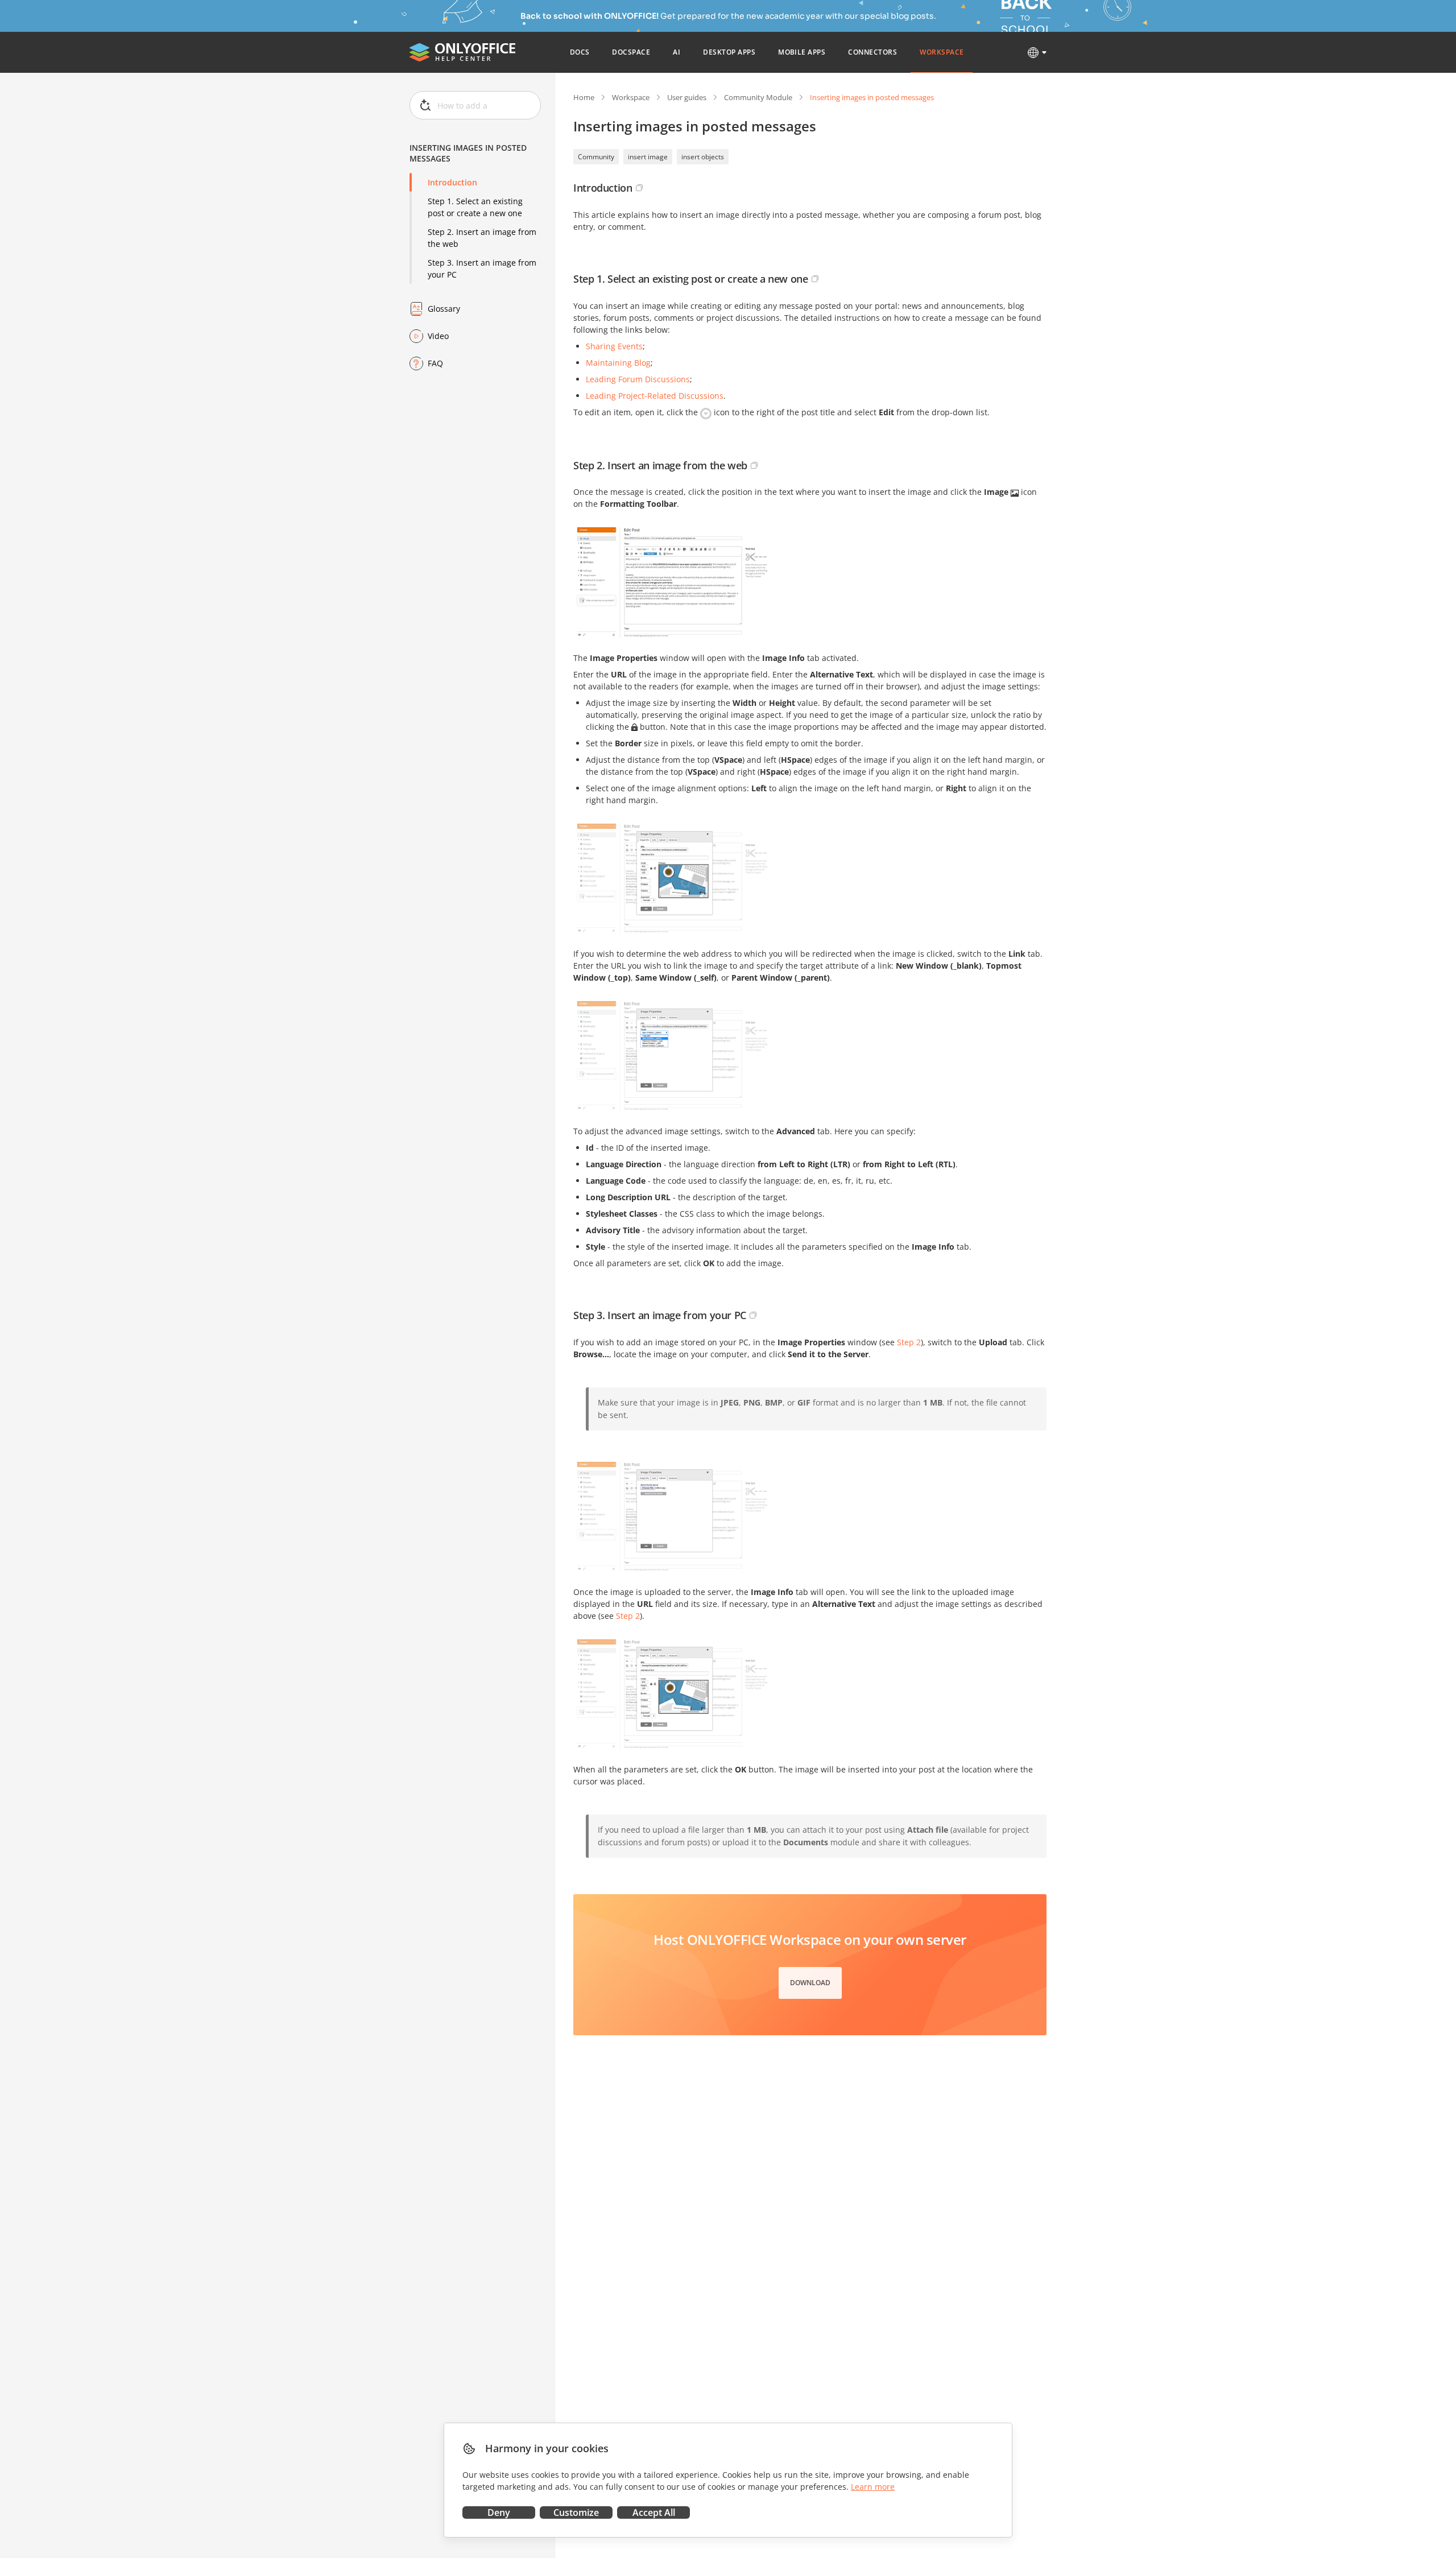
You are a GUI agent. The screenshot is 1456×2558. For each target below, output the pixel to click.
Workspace (631, 97)
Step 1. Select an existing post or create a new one (475, 207)
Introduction (452, 182)
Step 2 (909, 1342)
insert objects (703, 157)
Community (596, 157)
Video (438, 336)
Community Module (758, 97)
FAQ (435, 363)
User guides (687, 97)
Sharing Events (614, 346)
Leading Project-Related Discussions (655, 396)
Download (810, 1983)
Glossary (444, 309)
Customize (576, 2512)
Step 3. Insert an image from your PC (482, 268)
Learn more (873, 2487)
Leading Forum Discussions (638, 379)
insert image (648, 157)
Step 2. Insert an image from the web (482, 238)
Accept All (654, 2512)
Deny (499, 2512)
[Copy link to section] (639, 188)
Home (584, 97)
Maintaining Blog (618, 363)
